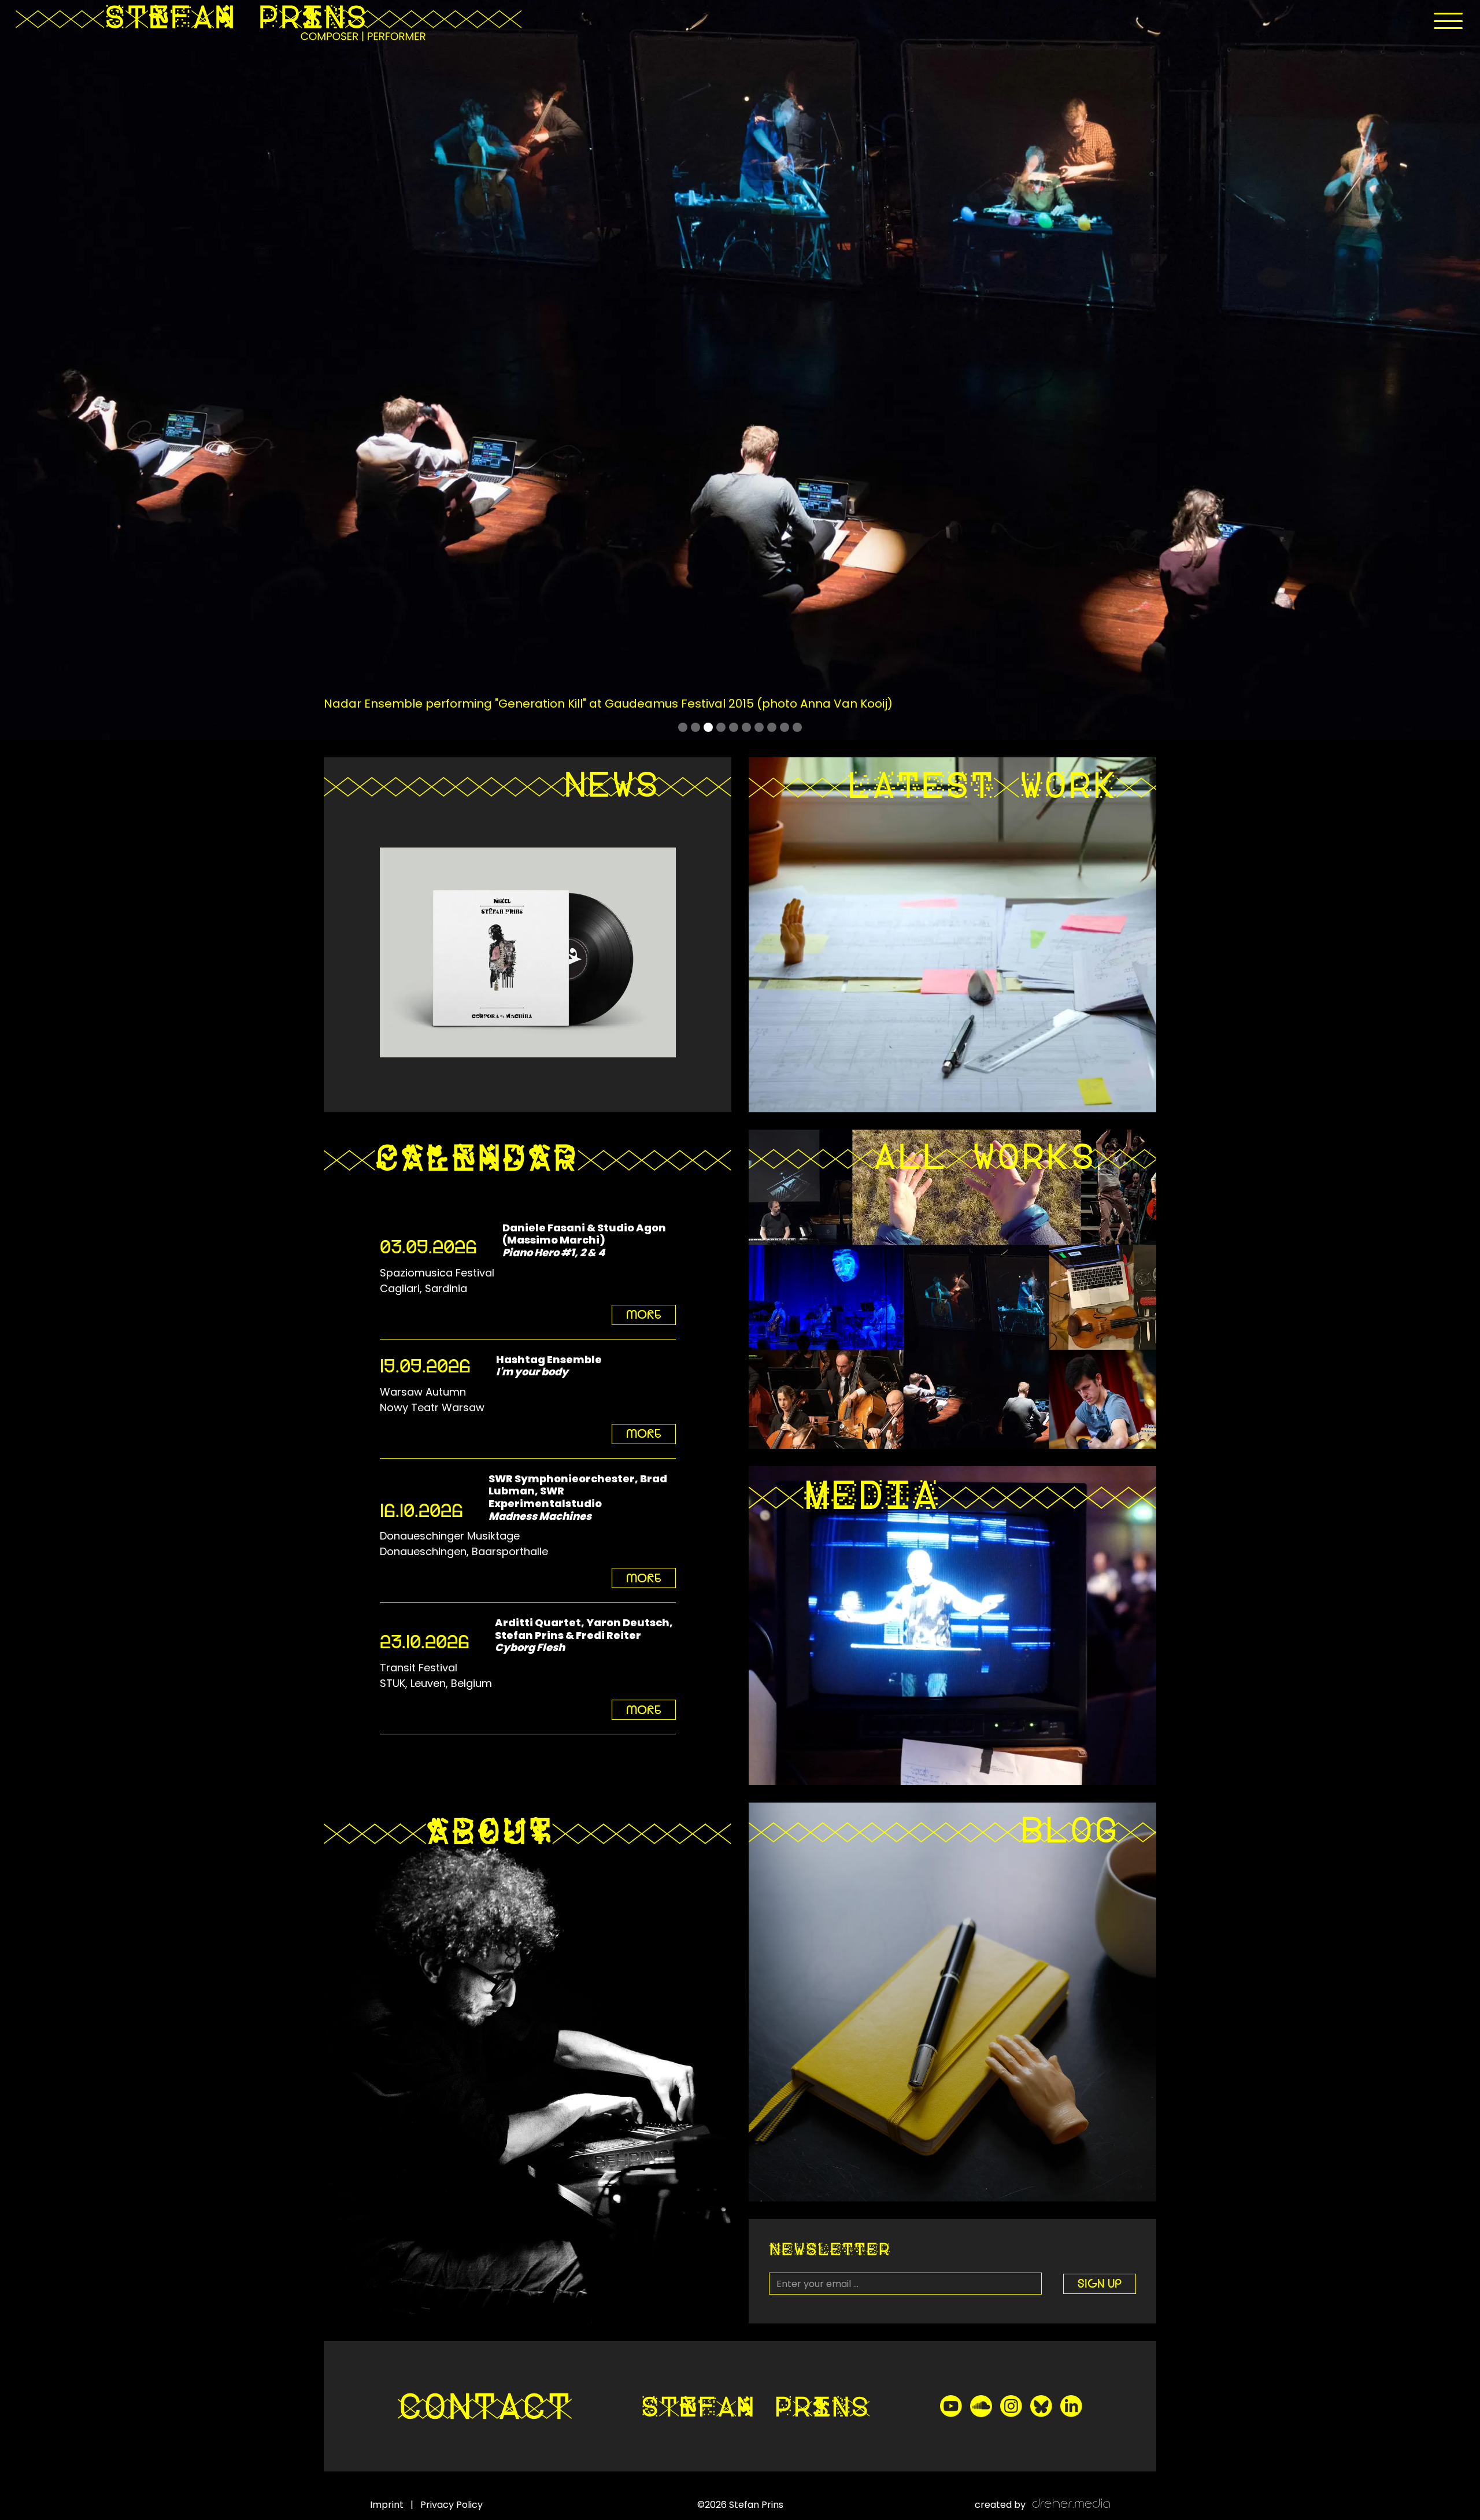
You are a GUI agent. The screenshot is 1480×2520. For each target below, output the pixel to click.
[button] (1448, 21)
